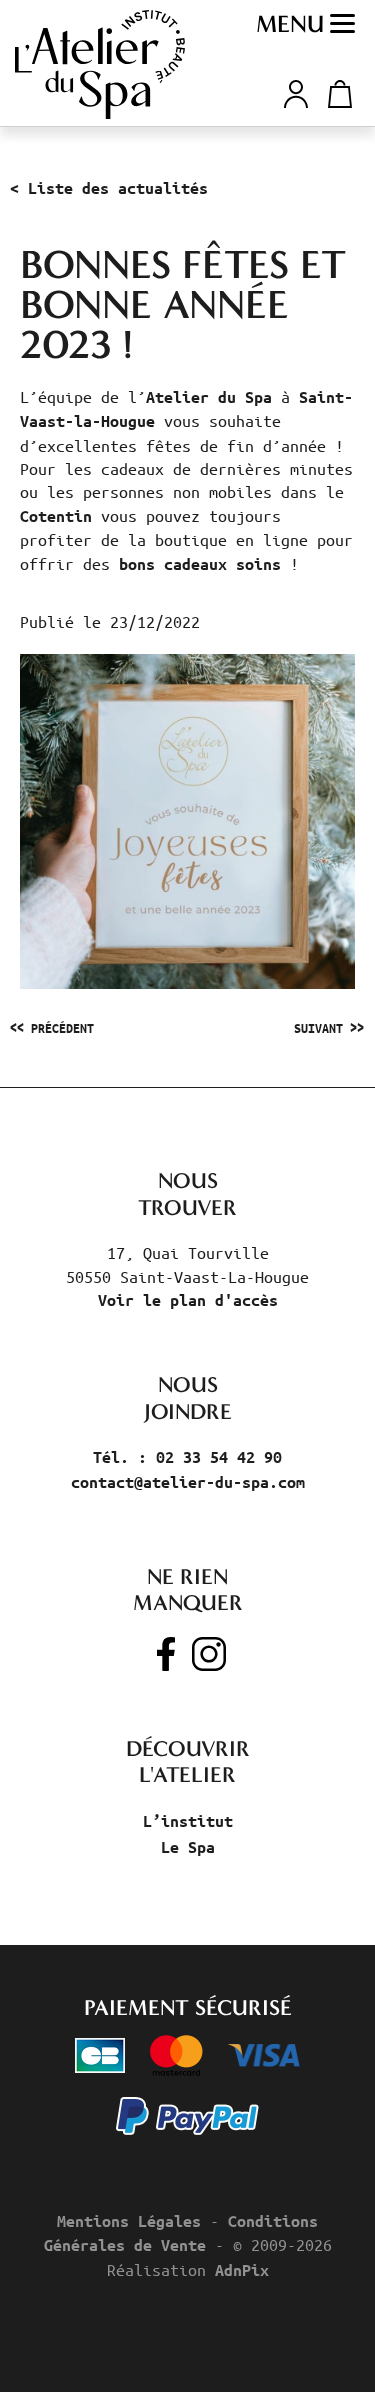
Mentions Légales (129, 2221)
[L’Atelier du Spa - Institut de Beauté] (100, 64)
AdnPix (242, 2270)
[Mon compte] (296, 91)
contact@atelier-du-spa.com (188, 1482)
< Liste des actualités (109, 188)
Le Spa (188, 1847)
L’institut (188, 1821)
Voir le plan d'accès (188, 1300)
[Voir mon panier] (336, 94)
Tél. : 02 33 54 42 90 (187, 1457)
